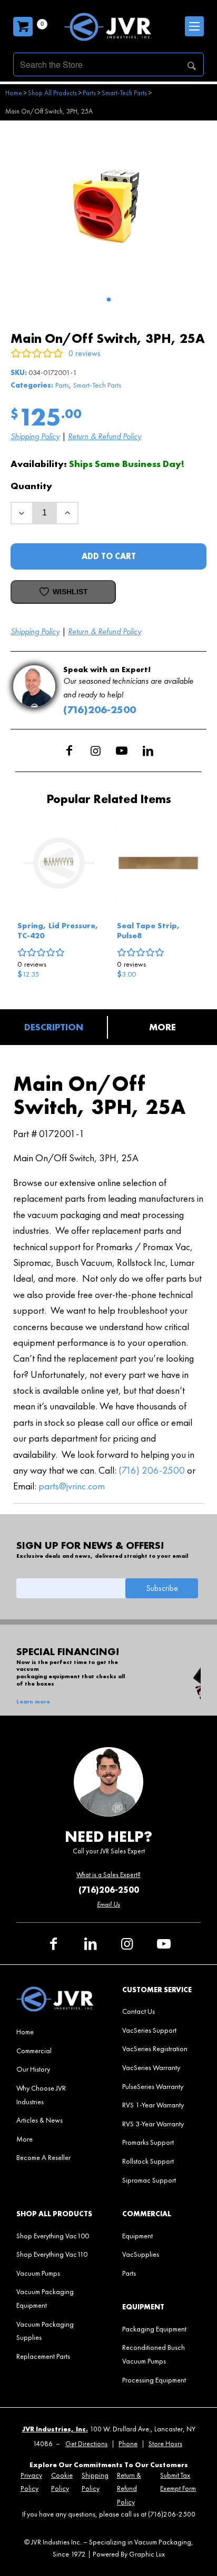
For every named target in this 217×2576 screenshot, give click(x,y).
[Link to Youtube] (122, 751)
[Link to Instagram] (95, 751)
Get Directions (86, 2444)
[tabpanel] (109, 206)
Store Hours (165, 2444)
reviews (32, 964)
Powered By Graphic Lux (129, 2554)
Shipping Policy (35, 436)
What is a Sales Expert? (108, 1875)
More (162, 1027)
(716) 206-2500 (152, 1470)
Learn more (33, 1702)
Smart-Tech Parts (97, 385)
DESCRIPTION (54, 1027)
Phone (128, 2444)
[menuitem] (56, 2032)
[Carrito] (23, 27)
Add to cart (109, 556)
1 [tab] (108, 300)
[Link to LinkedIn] (148, 751)
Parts (62, 385)
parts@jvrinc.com (72, 1486)
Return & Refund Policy (105, 436)
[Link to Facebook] (69, 751)
